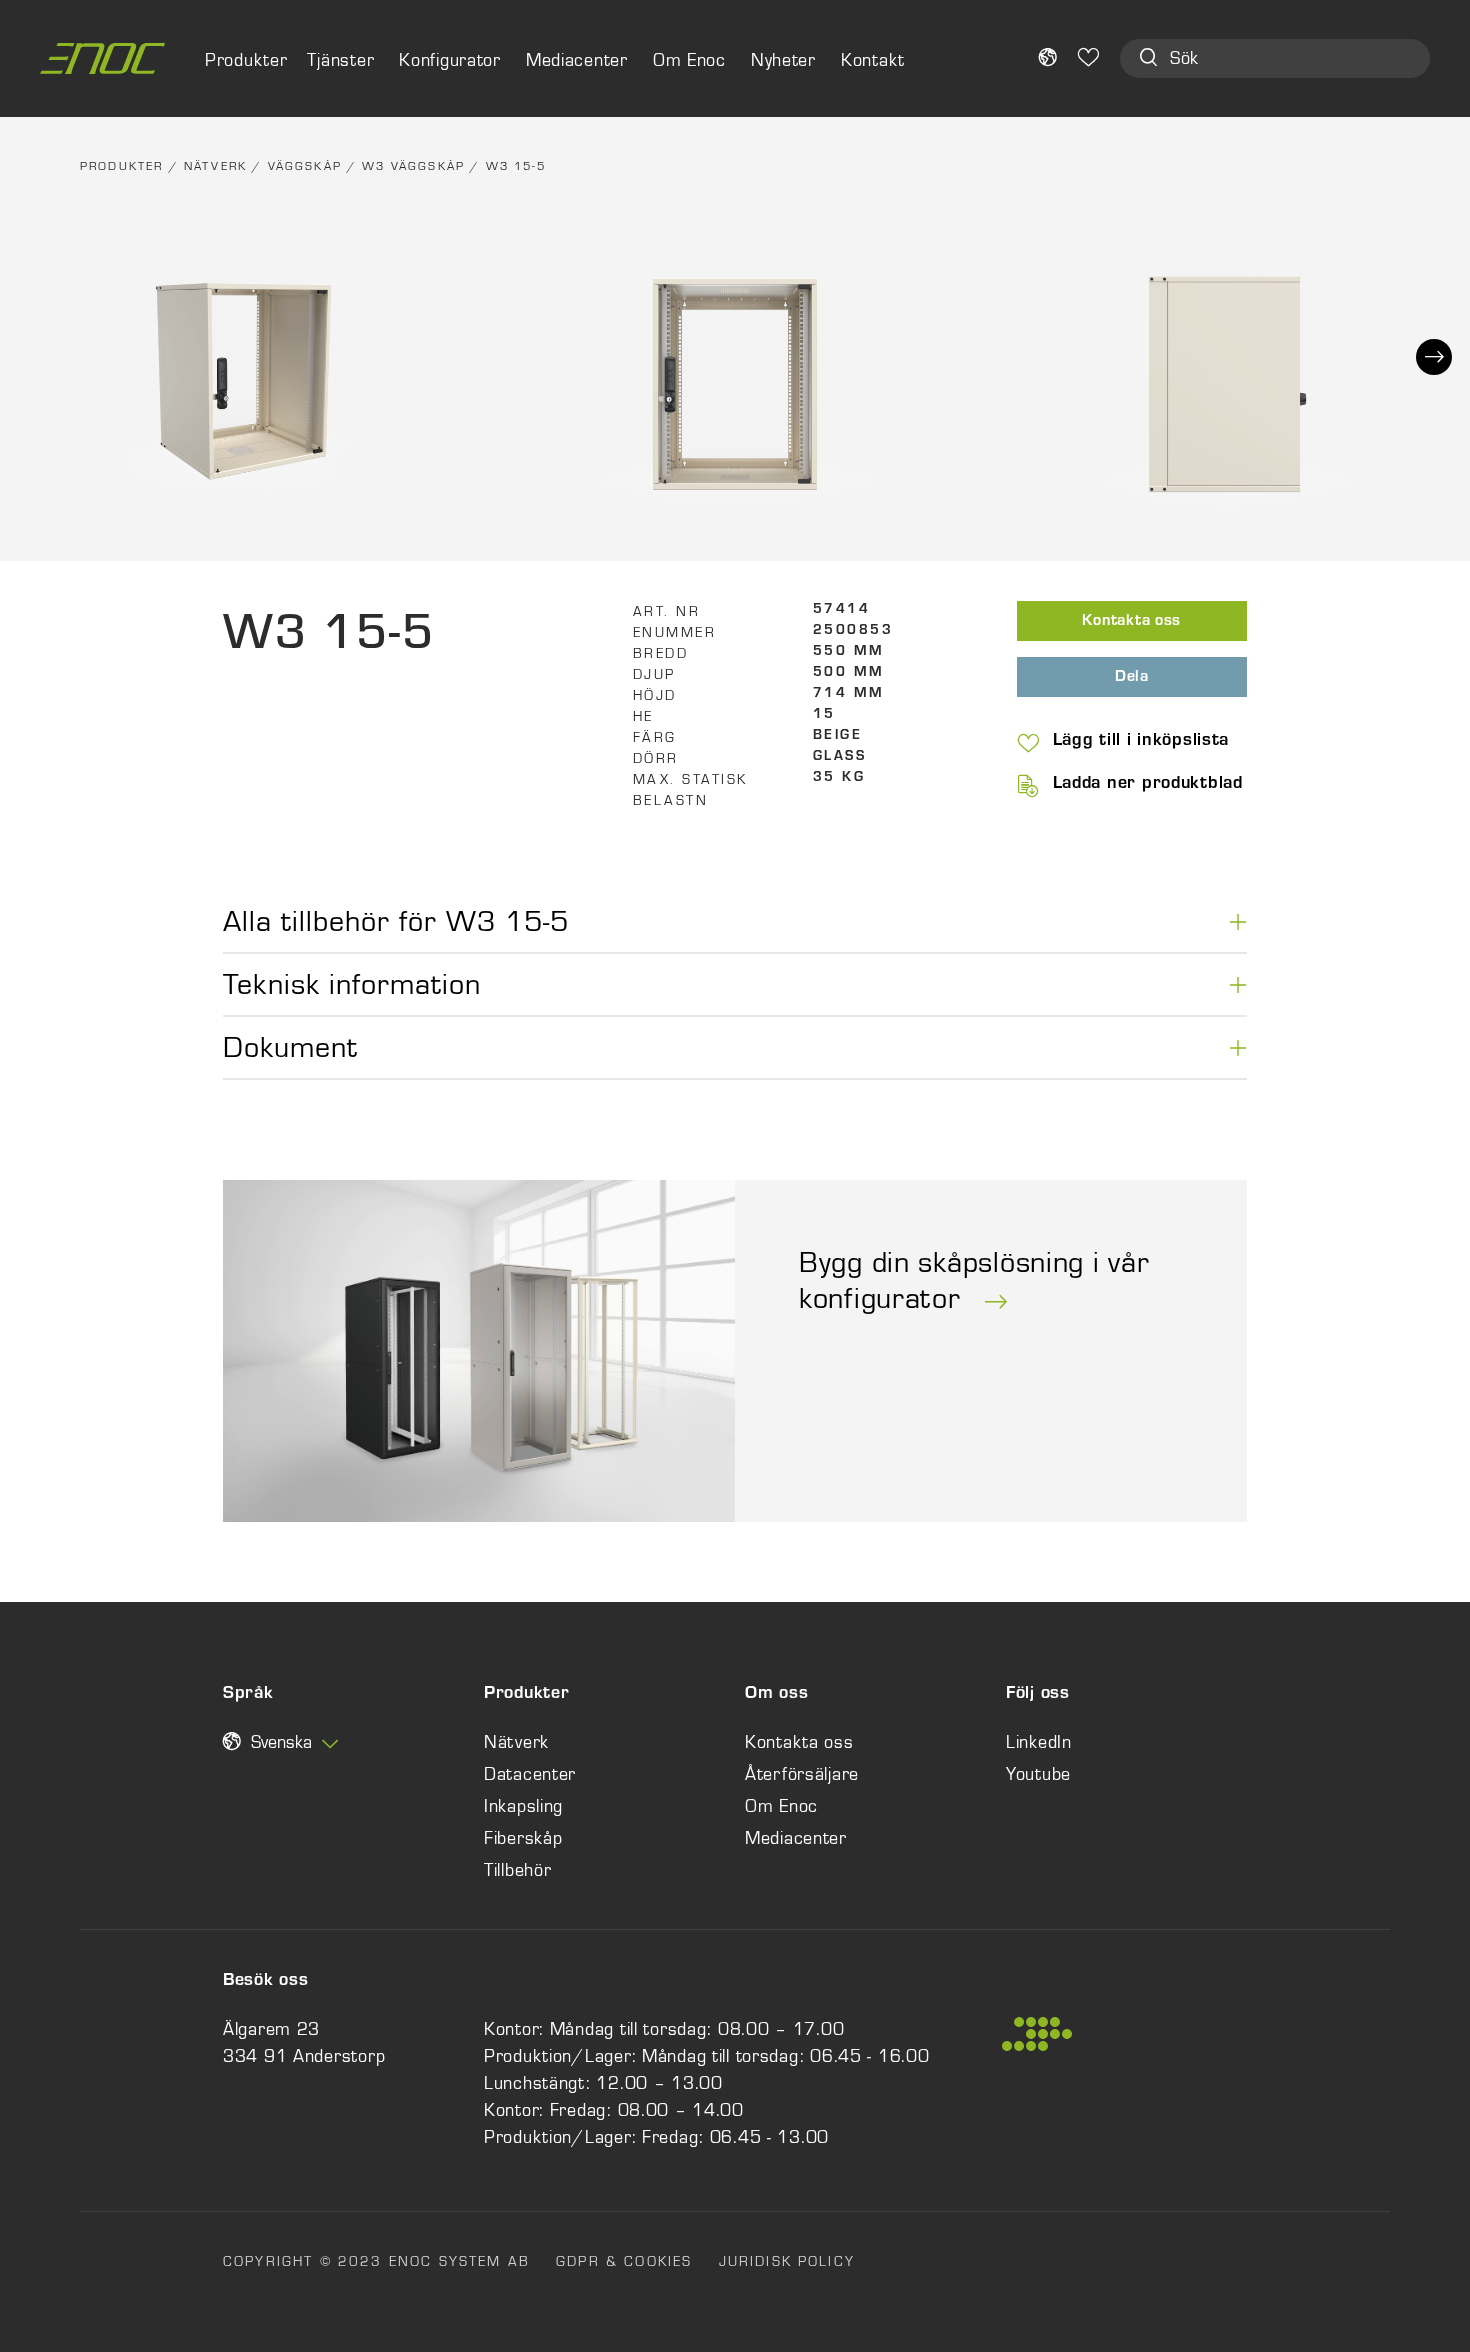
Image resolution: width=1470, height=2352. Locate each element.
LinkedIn (1039, 1742)
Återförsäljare (802, 1774)
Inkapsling (523, 1806)
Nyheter (783, 60)
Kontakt (873, 60)
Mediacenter (577, 60)
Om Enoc (689, 60)
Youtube (1038, 1774)
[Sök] (1148, 59)
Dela (1132, 678)
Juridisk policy (787, 2261)
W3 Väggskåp (413, 166)
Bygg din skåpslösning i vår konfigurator (974, 1280)
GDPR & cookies (624, 2261)
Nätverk (215, 166)
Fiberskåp (523, 1838)
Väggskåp (305, 166)
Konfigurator (450, 60)
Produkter (121, 166)
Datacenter (530, 1774)
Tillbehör (517, 1870)
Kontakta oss (1131, 622)
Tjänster (340, 60)
